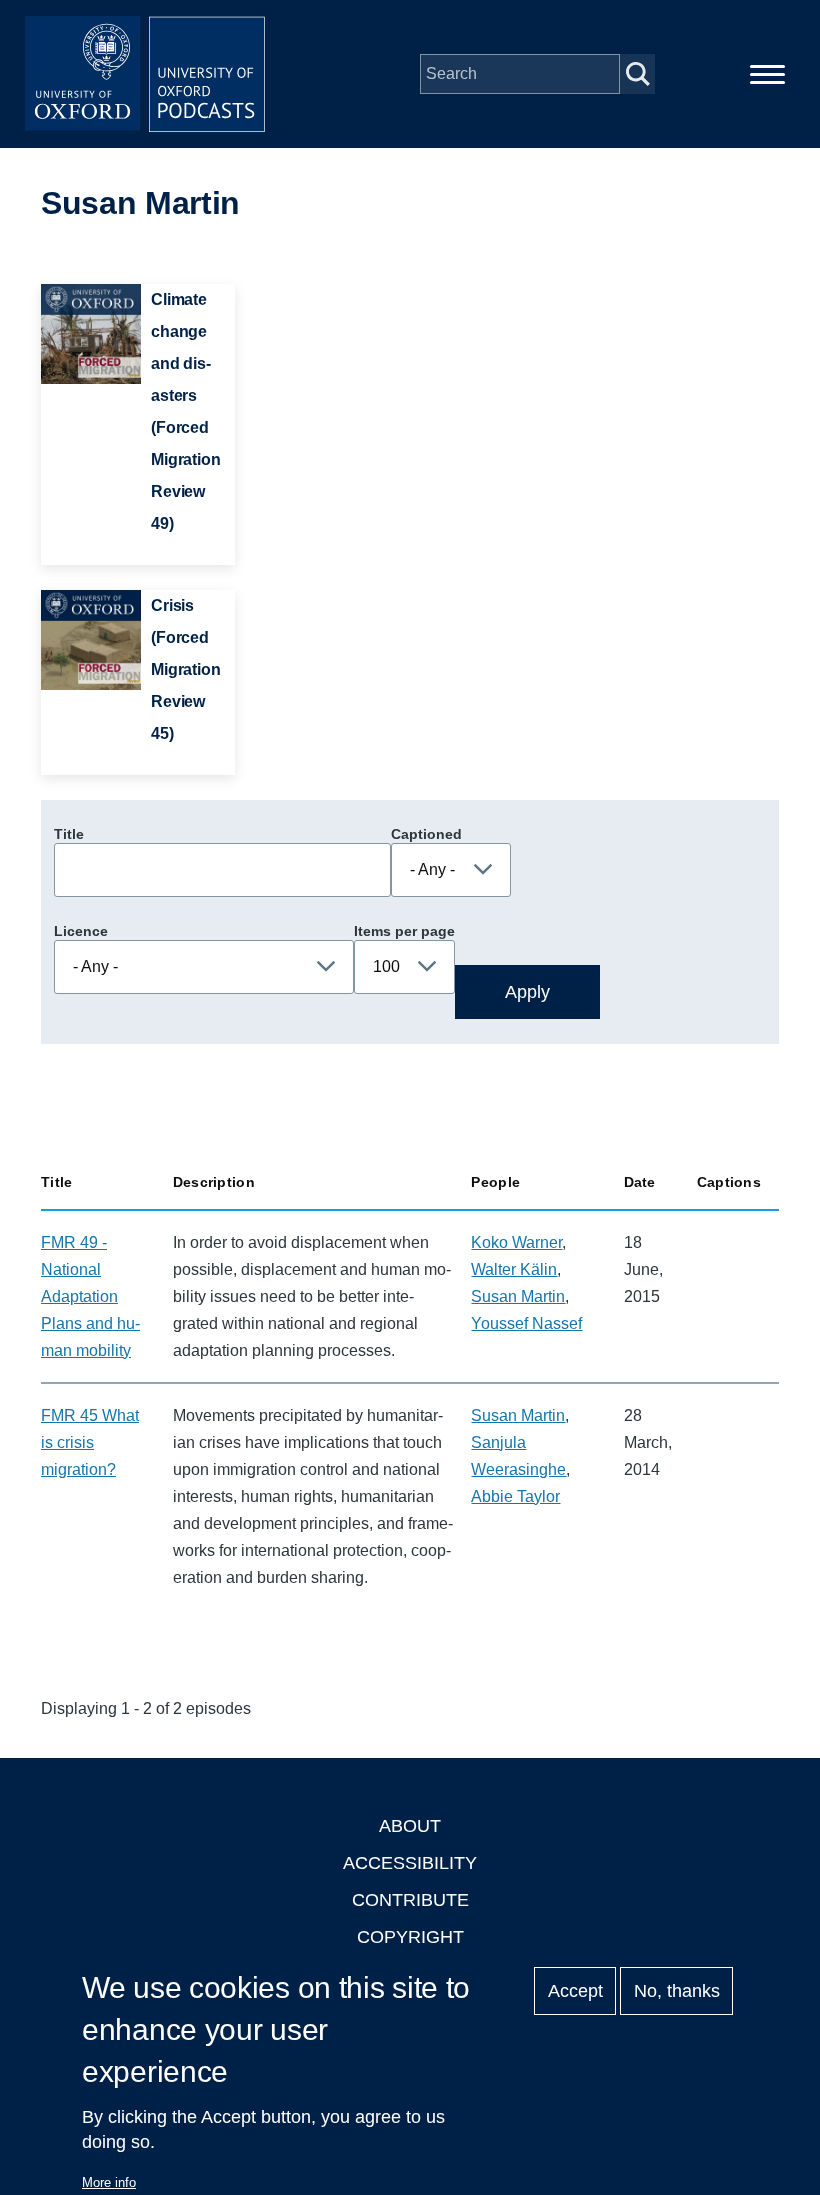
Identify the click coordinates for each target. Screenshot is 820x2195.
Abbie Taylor (515, 1496)
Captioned (426, 834)
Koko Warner (516, 1242)
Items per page (404, 931)
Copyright (410, 1937)
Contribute (410, 1900)
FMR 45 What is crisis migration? (90, 1442)
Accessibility (410, 1863)
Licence (81, 931)
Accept (575, 1991)
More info (109, 2182)
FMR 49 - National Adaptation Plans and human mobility (90, 1296)
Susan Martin (518, 1296)
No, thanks (677, 1991)
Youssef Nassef (526, 1323)
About (410, 1826)
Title (69, 834)
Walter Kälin (514, 1269)
